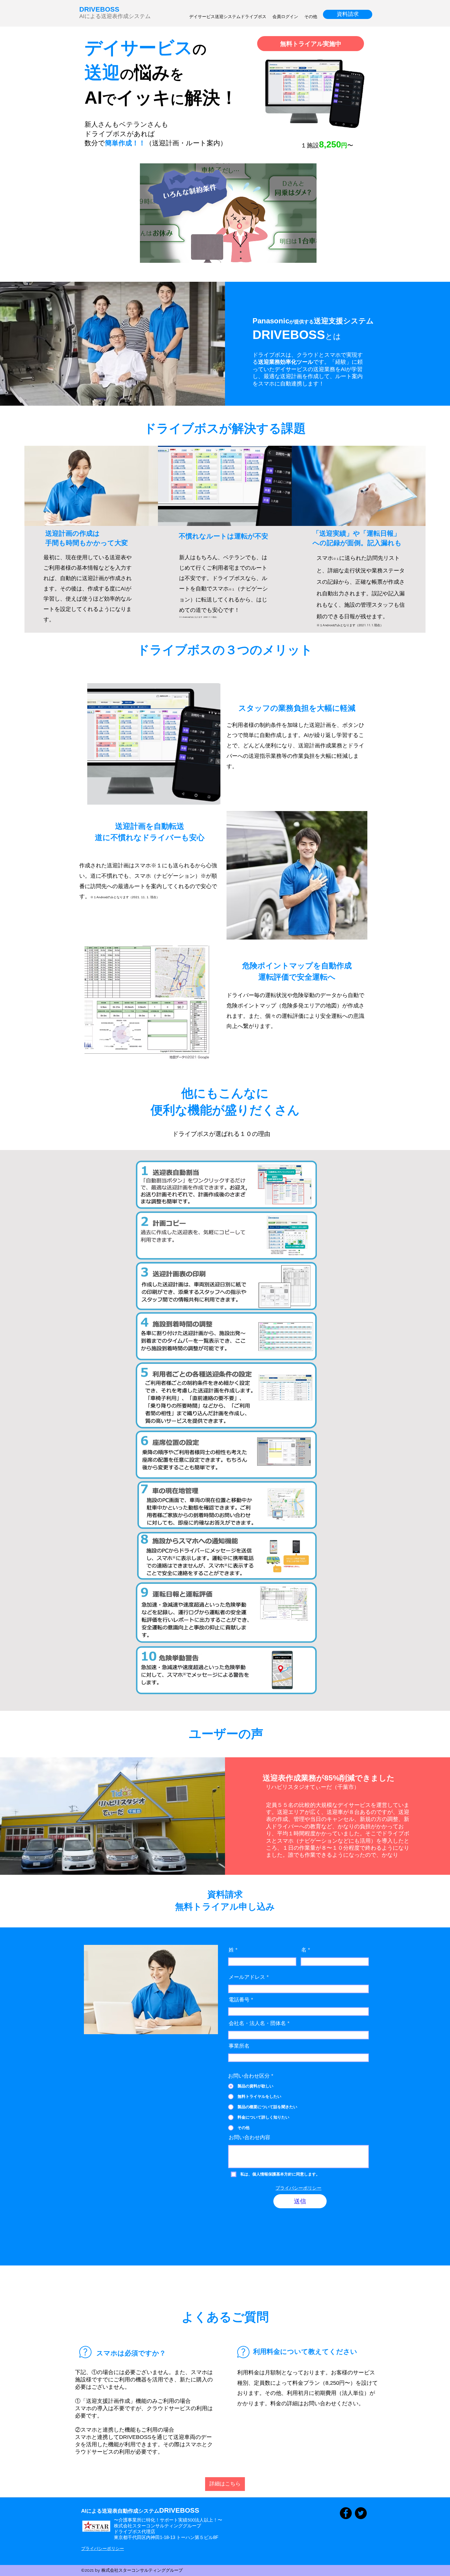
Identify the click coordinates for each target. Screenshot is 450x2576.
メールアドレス (247, 1977)
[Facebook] (346, 2513)
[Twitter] (361, 2513)
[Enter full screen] (308, 255)
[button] (225, 2484)
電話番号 (239, 2000)
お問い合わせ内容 (249, 2137)
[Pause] (148, 255)
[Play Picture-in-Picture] (298, 255)
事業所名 (239, 2046)
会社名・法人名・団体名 (257, 2023)
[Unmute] (158, 255)
